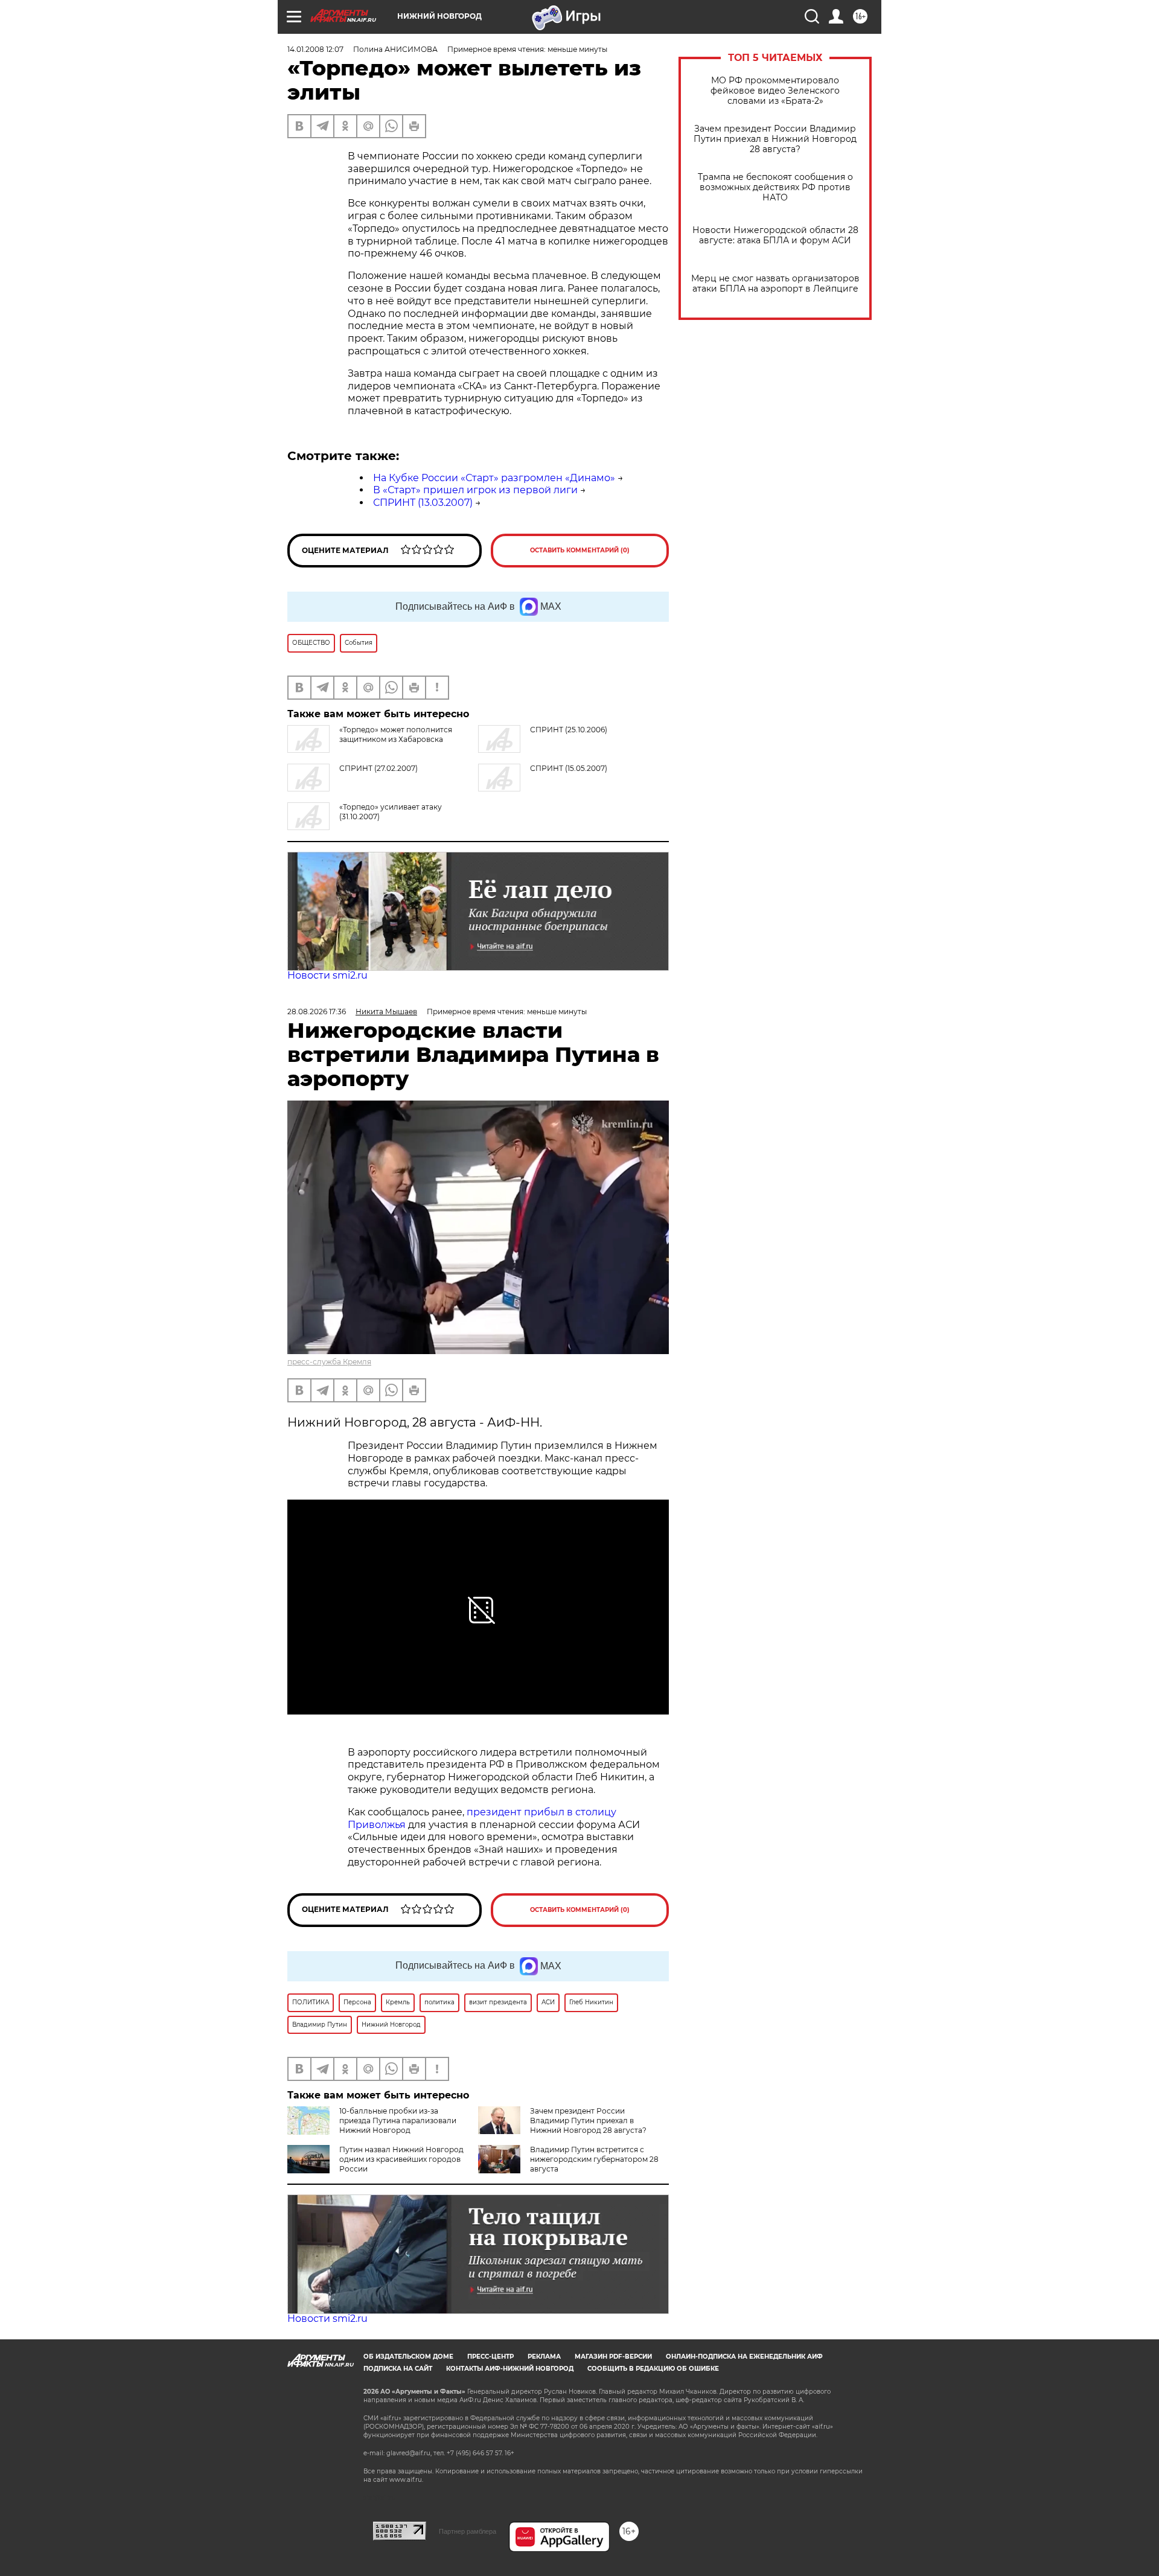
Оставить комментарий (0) (580, 550)
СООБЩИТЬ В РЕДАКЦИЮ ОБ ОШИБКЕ (653, 2369)
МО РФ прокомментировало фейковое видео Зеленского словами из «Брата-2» (775, 91)
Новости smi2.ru (327, 975)
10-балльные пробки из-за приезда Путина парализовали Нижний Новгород (398, 2121)
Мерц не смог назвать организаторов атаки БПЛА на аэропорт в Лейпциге (775, 284)
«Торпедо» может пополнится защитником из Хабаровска (396, 734)
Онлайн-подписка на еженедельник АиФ (744, 2357)
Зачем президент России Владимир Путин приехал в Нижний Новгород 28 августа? (775, 139)
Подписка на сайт (398, 2369)
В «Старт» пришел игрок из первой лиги (475, 490)
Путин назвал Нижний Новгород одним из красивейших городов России (401, 2159)
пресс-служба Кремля (329, 1362)
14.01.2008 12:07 (315, 49)
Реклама (544, 2357)
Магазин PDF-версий (613, 2357)
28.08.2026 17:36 (317, 1012)
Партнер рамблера (468, 2531)
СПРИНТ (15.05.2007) (569, 768)
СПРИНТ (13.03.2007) (423, 503)
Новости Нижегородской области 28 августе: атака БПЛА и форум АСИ (775, 235)
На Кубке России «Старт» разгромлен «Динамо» (494, 478)
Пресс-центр (490, 2357)
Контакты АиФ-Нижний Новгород (510, 2369)
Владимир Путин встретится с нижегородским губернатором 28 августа (594, 2159)
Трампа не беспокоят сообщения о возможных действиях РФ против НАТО (775, 187)
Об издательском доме (408, 2357)
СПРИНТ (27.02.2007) (378, 768)
